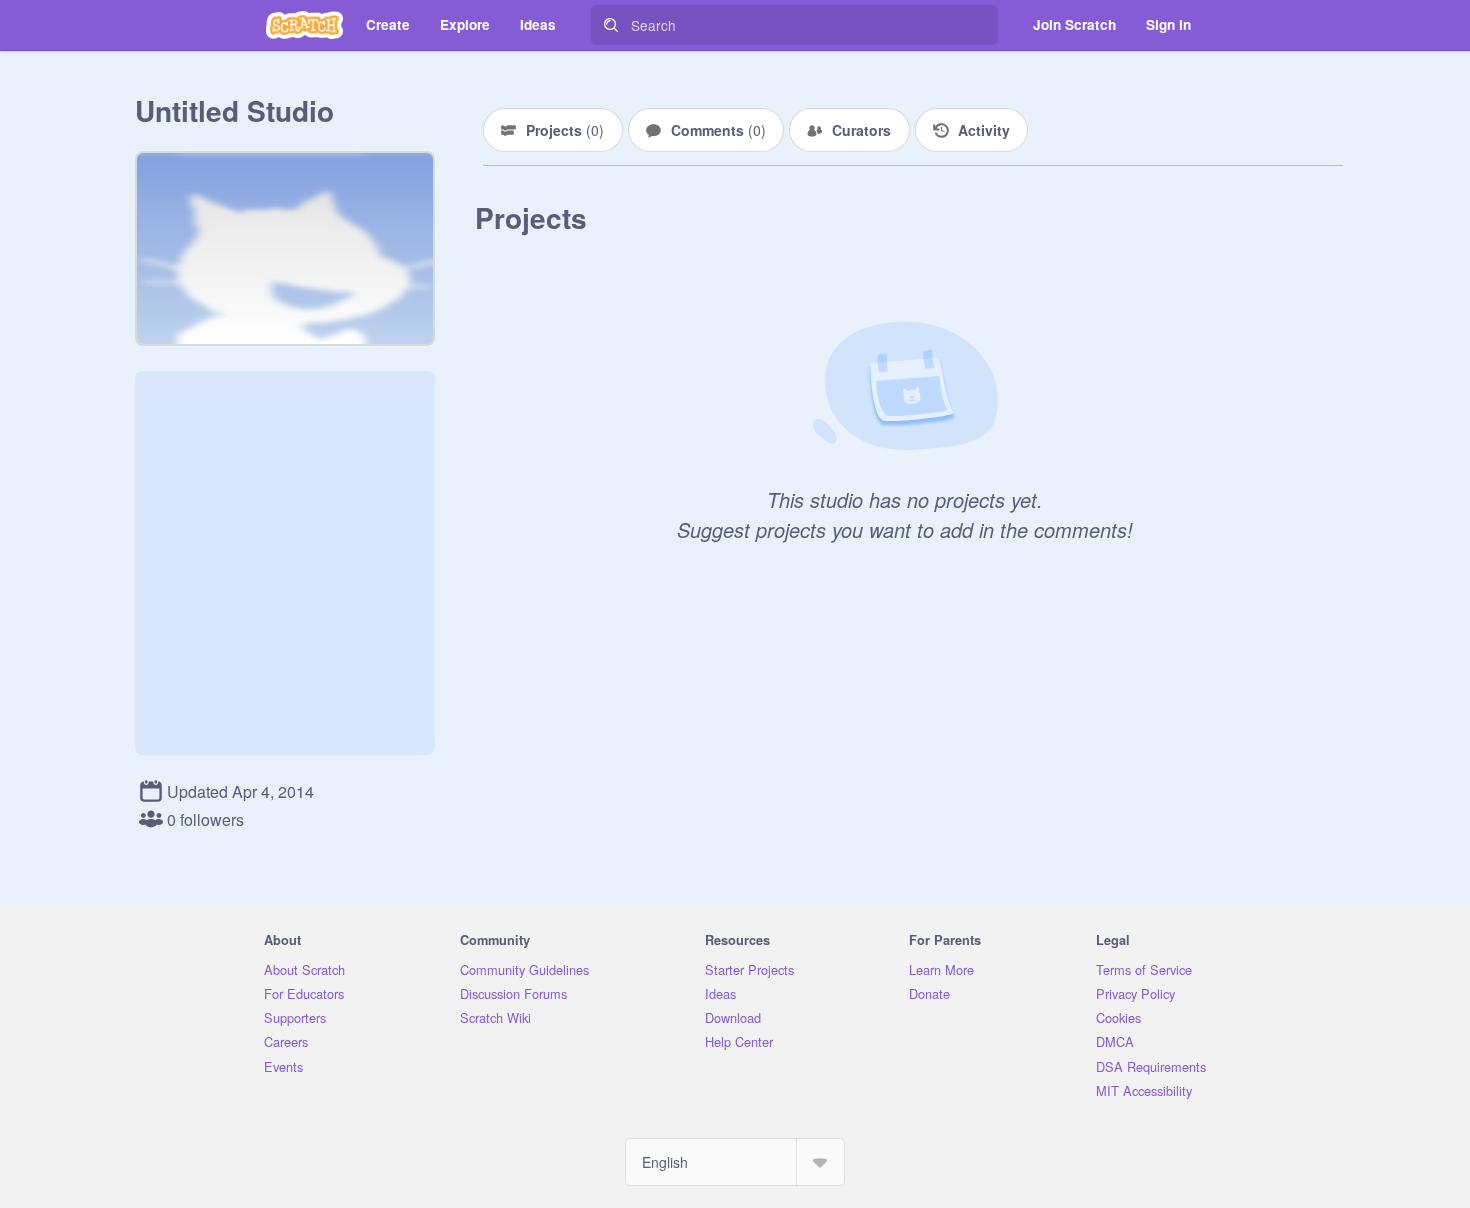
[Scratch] (304, 25)
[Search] (611, 25)
